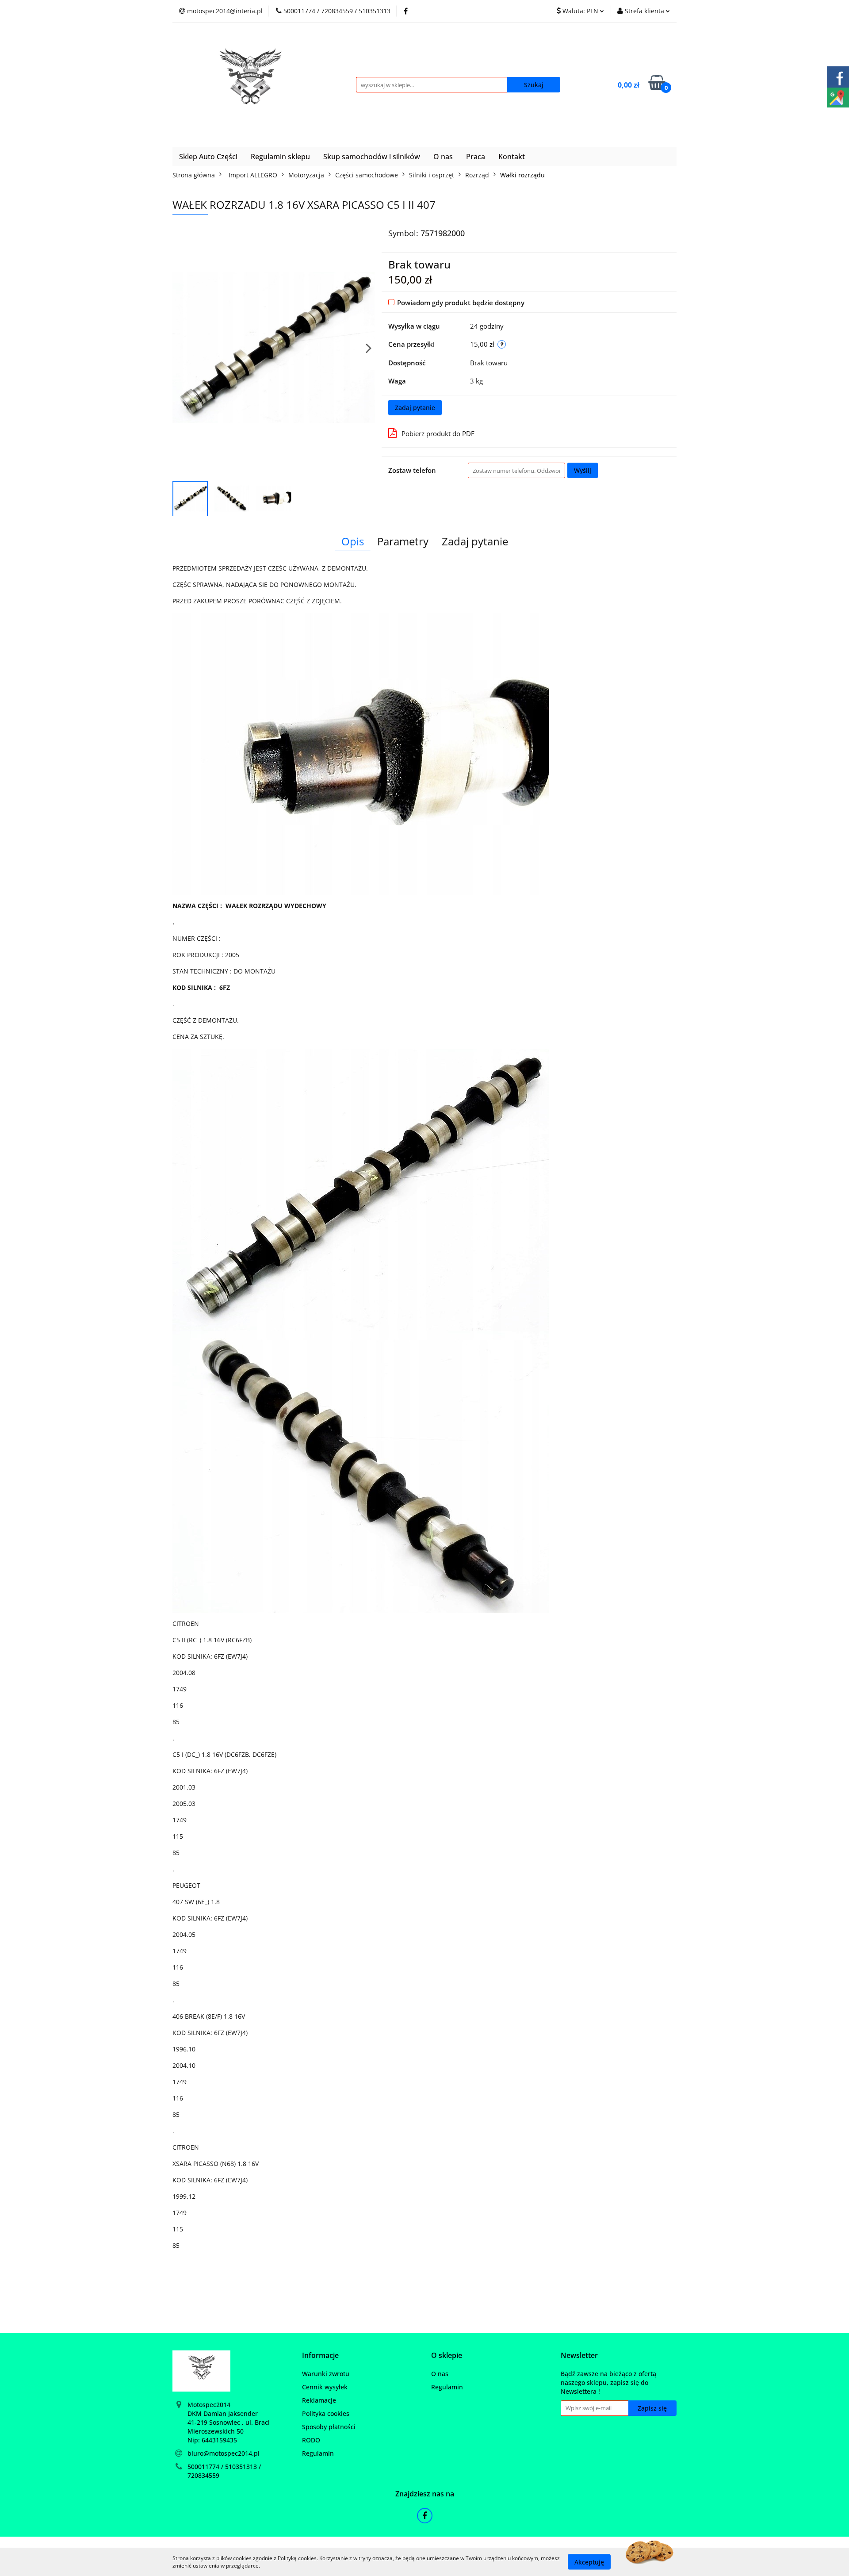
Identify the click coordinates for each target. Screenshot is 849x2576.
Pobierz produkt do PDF (438, 433)
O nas (443, 157)
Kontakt (512, 157)
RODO (311, 2440)
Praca (476, 157)
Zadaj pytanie (415, 408)
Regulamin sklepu (280, 157)
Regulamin (318, 2453)
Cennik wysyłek (325, 2387)
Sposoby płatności (329, 2427)
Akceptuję (589, 2562)
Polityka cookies (326, 2413)
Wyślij (583, 470)
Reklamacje (319, 2400)
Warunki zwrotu (326, 2374)
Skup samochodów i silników (372, 157)
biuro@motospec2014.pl (224, 2453)
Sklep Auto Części (208, 157)
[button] (320, 2356)
